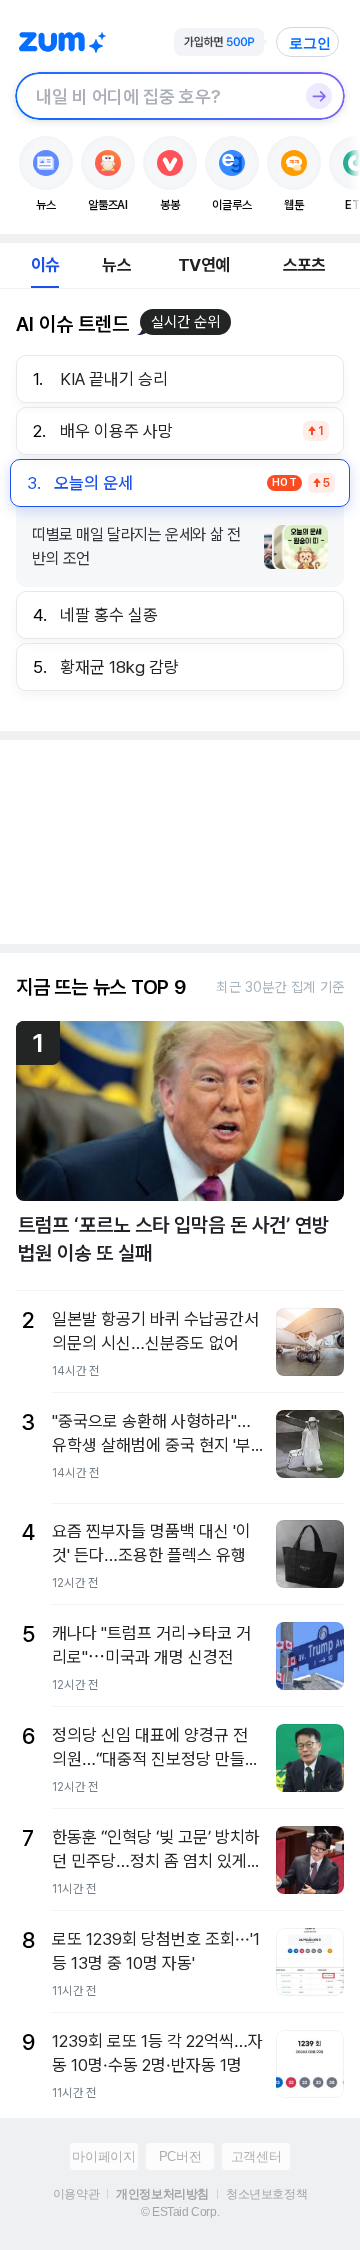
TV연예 (203, 265)
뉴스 (116, 265)
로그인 (310, 43)
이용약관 (76, 2194)
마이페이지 (103, 2156)
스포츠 (304, 265)
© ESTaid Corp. (180, 2212)
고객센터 (256, 2156)
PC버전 (180, 2156)
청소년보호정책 (266, 2194)
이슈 (45, 265)
